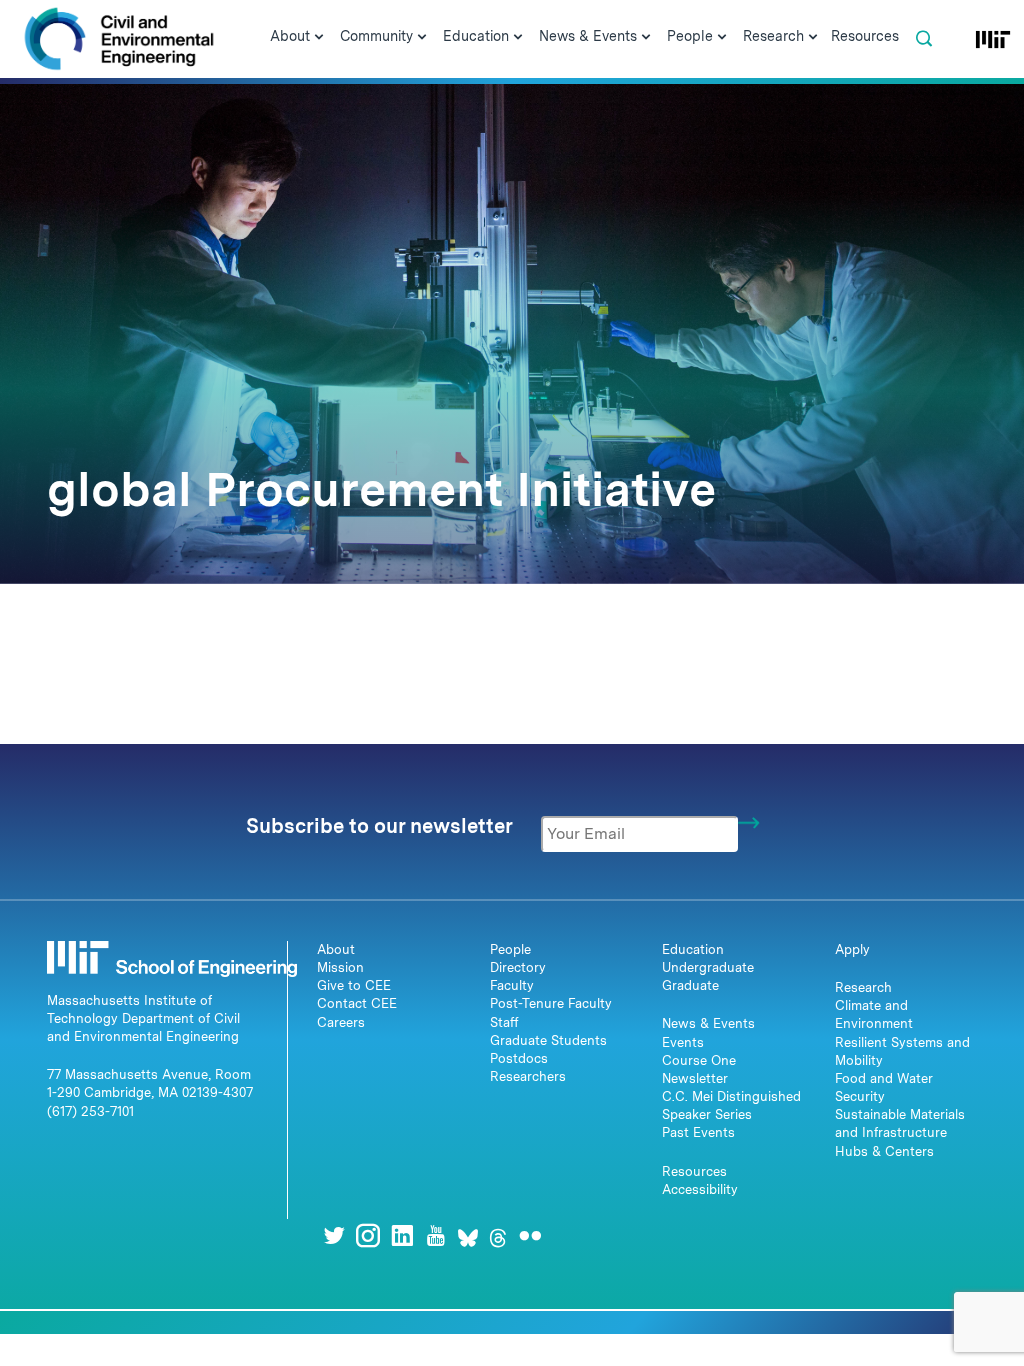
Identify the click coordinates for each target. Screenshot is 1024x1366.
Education (693, 949)
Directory (518, 967)
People (510, 949)
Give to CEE (354, 985)
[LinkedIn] (402, 1235)
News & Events (708, 1023)
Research (863, 987)
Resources (694, 1171)
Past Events (698, 1132)
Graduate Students (548, 1040)
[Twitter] (334, 1235)
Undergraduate (708, 967)
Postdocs (519, 1058)
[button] (924, 39)
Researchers (528, 1076)
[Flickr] (530, 1235)
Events (683, 1042)
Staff (504, 1022)
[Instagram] (368, 1235)
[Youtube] (436, 1235)
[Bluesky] (468, 1235)
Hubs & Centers (884, 1151)
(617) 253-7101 (90, 1111)
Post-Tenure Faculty (551, 1003)
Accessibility (700, 1189)
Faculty (512, 985)
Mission (340, 967)
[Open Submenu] (319, 38)
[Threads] (498, 1235)
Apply (852, 949)
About (336, 949)
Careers (341, 1022)
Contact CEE (357, 1003)
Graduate (690, 985)
